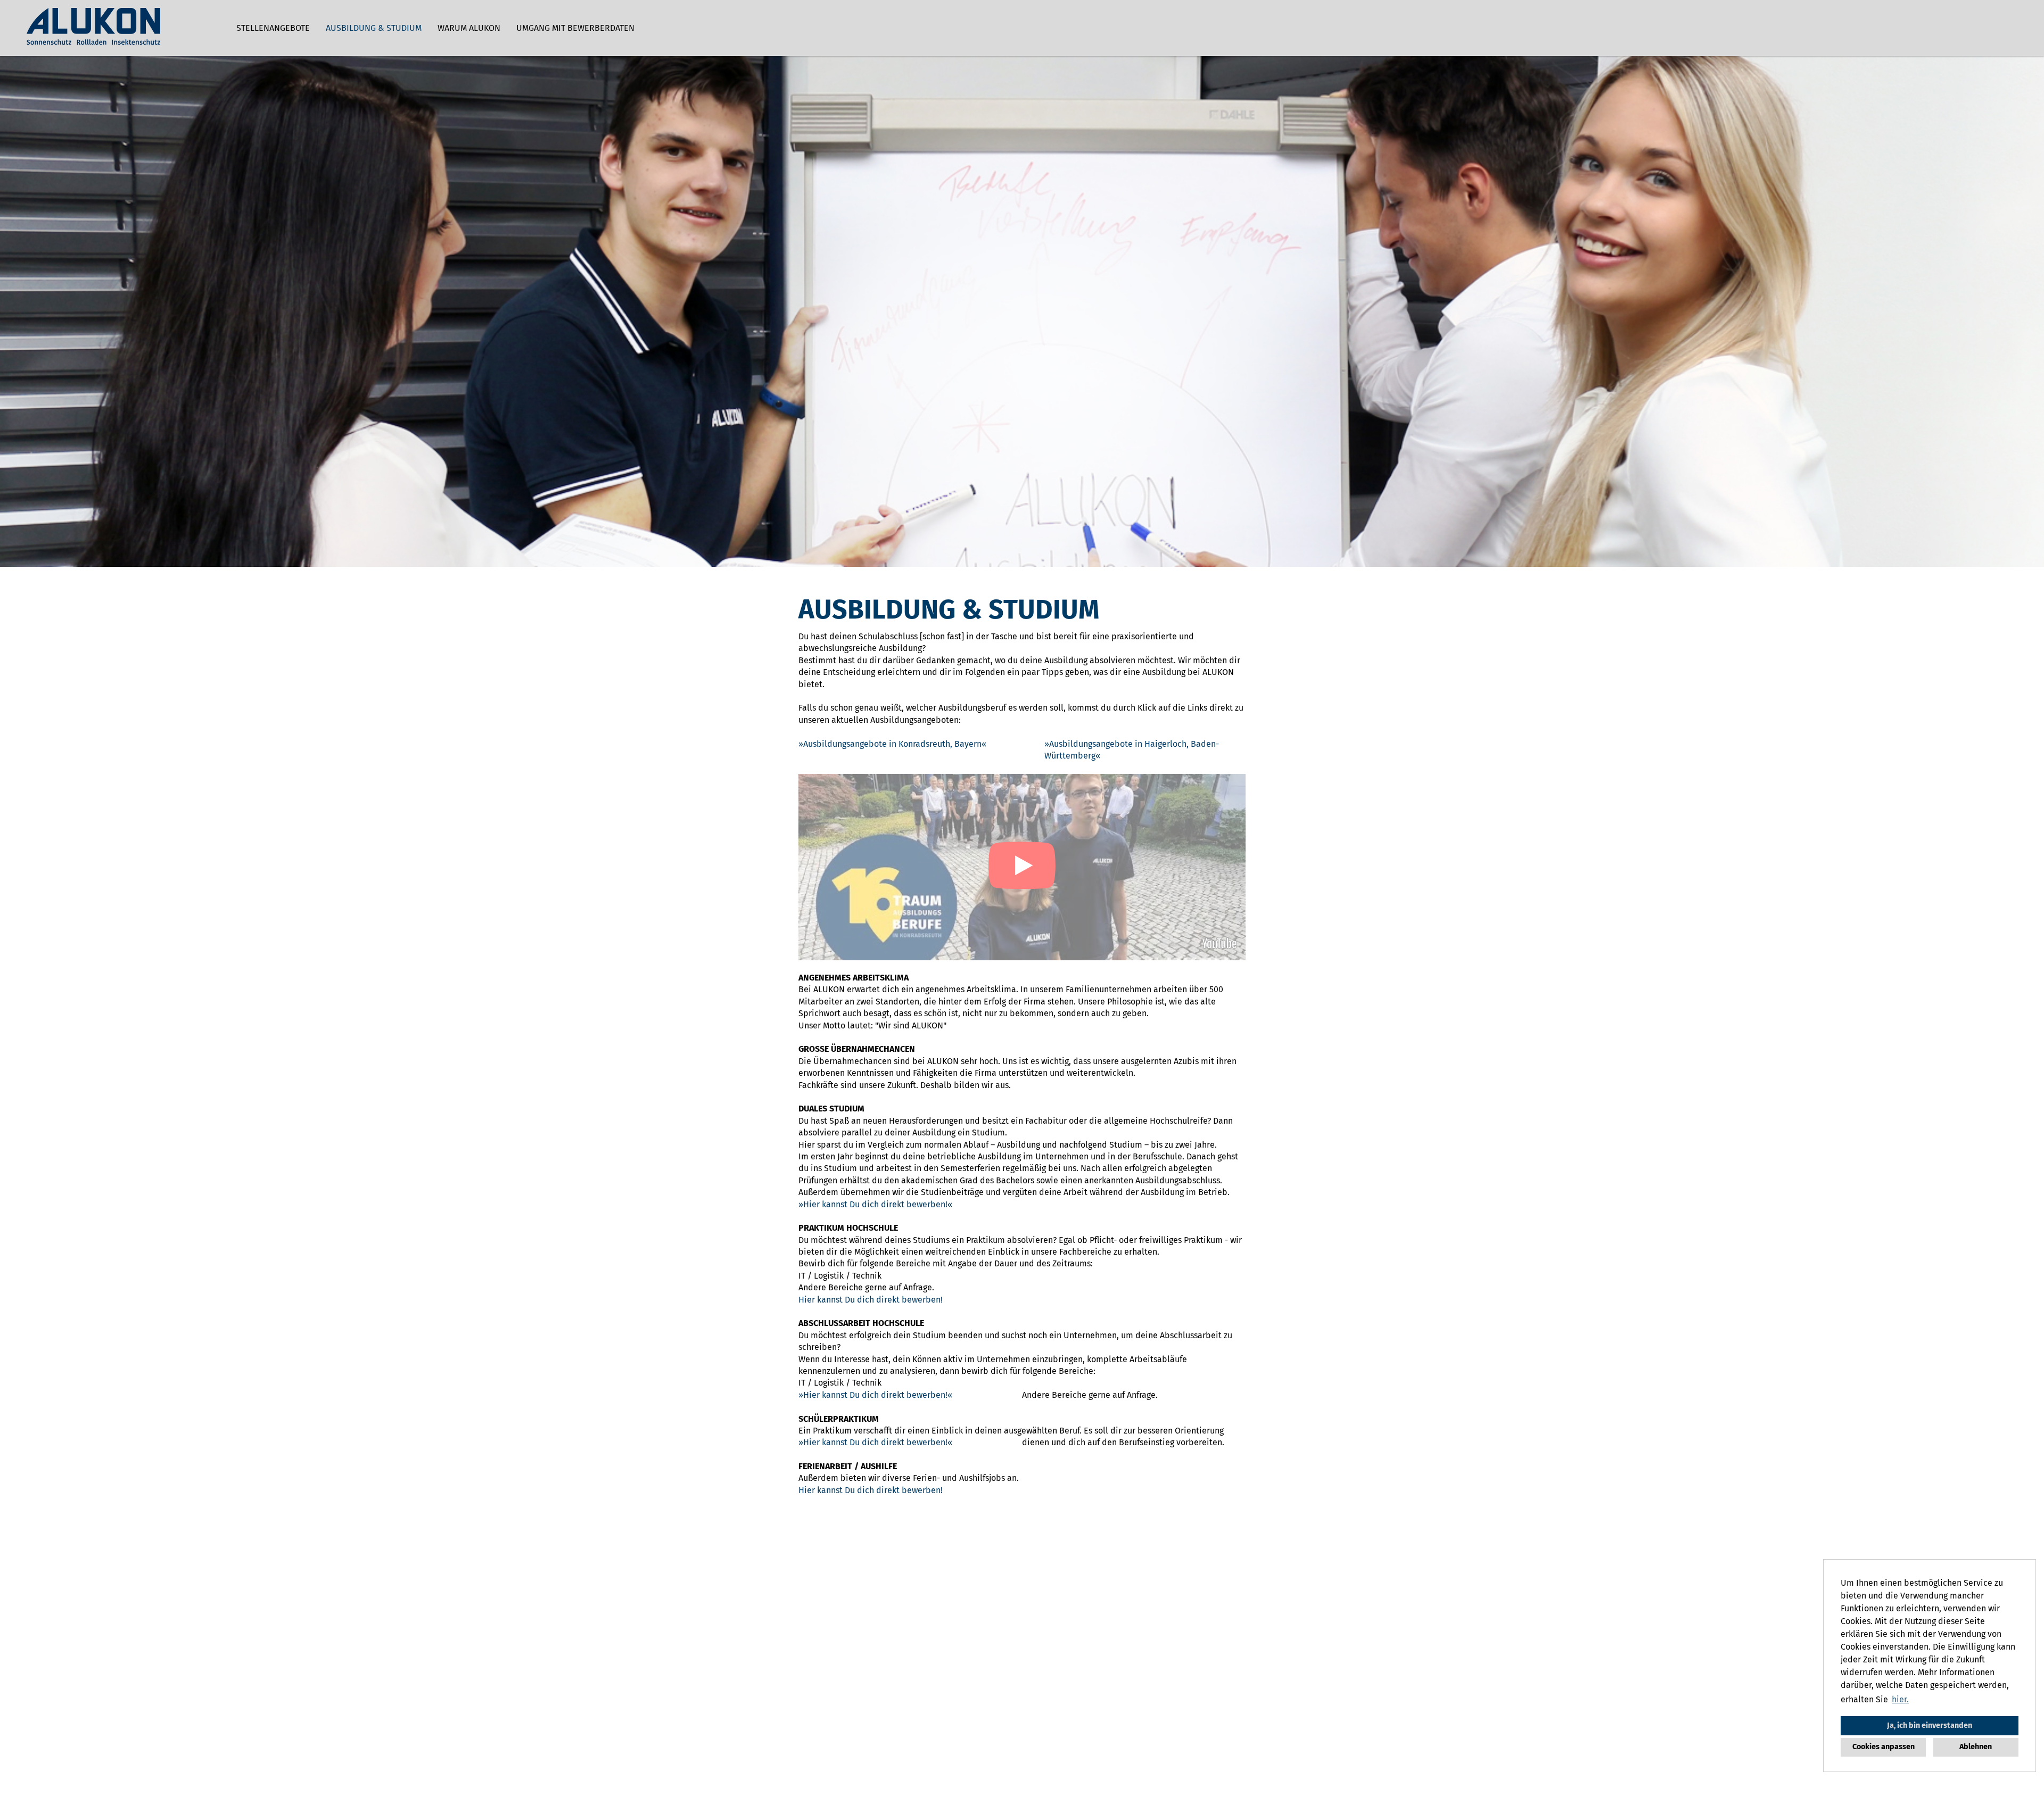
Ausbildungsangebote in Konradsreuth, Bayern (892, 744)
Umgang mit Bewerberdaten (575, 28)
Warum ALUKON (469, 28)
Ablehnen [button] (1976, 1747)
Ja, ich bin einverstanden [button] (1930, 1725)
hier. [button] (1900, 1699)
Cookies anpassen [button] (1884, 1747)
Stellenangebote (273, 28)
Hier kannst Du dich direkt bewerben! (875, 1204)
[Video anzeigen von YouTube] (1022, 867)
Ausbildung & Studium (374, 28)
